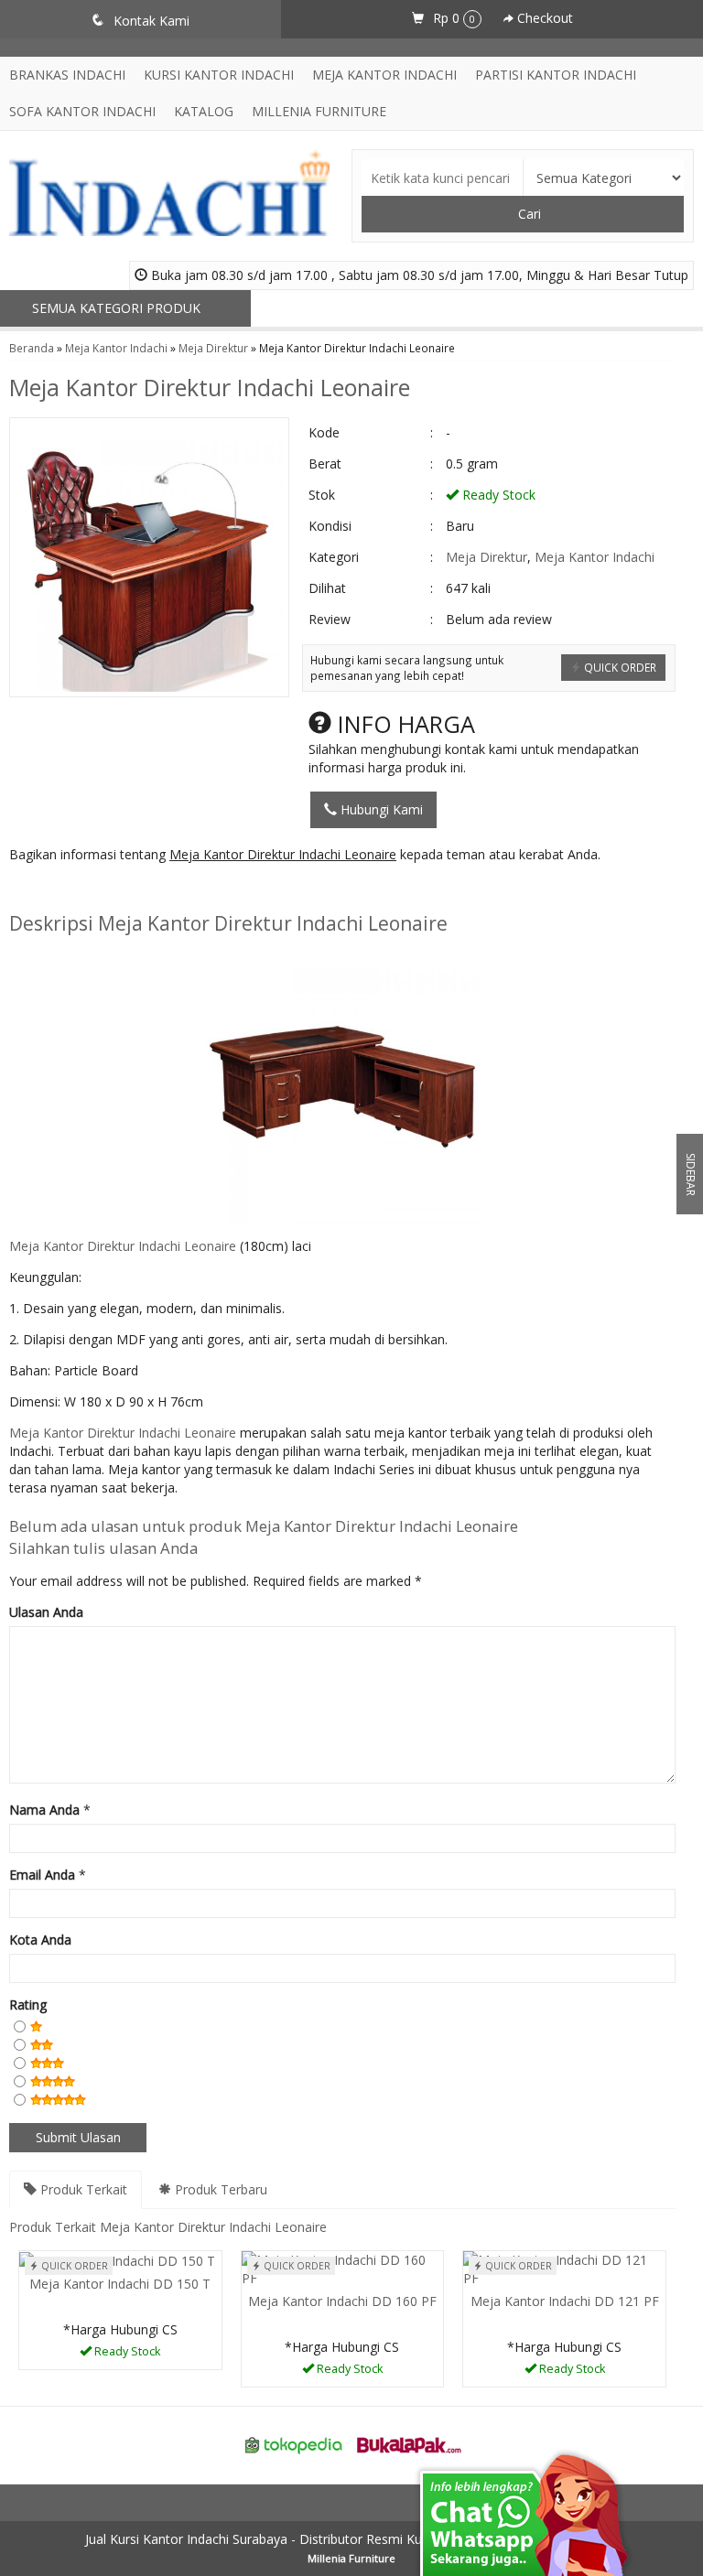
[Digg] (126, 891)
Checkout (543, 18)
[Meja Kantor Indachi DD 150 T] (117, 2260)
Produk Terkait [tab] (82, 2189)
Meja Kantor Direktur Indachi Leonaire (210, 387)
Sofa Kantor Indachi (82, 111)
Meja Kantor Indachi (384, 75)
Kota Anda (40, 1940)
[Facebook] (24, 891)
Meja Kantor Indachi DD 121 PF (565, 2301)
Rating (28, 2005)
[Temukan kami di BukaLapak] (409, 2444)
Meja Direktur (213, 348)
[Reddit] (160, 891)
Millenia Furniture (319, 111)
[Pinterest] (227, 891)
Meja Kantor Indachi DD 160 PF (342, 2301)
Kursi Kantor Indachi (219, 75)
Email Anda (42, 1875)
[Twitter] (58, 891)
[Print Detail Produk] (295, 891)
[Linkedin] (194, 891)
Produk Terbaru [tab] (219, 2189)
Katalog (204, 111)
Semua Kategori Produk (118, 308)
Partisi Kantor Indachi (556, 75)
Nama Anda (44, 1810)
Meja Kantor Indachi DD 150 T (120, 2284)
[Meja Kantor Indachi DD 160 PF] (343, 2268)
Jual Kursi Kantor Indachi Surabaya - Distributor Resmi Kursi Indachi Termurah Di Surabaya (352, 2539)
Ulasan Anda (46, 1612)
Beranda (32, 348)
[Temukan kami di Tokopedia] (294, 2444)
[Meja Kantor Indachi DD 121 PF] (564, 2268)
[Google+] (92, 891)
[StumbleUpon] (261, 891)
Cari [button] (528, 214)
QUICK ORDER (619, 667)
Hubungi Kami (380, 809)
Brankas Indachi (67, 75)
